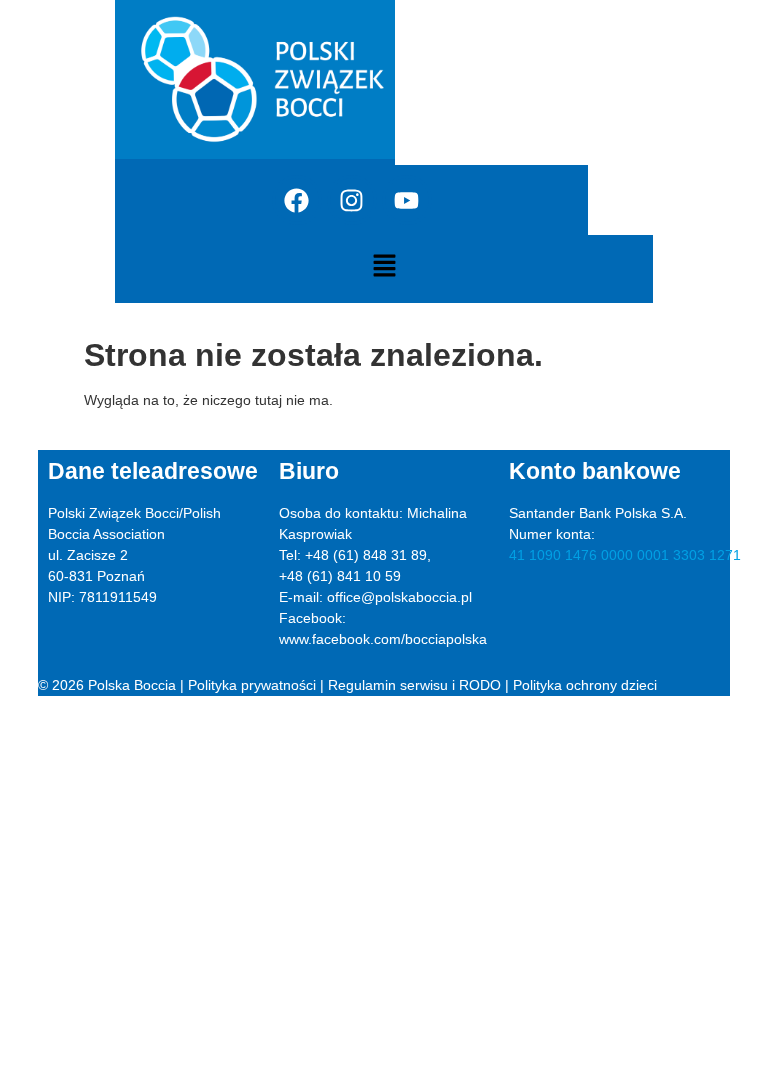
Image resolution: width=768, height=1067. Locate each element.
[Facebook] (297, 200)
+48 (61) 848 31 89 (366, 555)
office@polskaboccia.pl (399, 597)
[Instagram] (352, 200)
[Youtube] (407, 200)
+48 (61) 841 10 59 (340, 576)
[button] (384, 267)
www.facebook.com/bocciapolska (383, 639)
